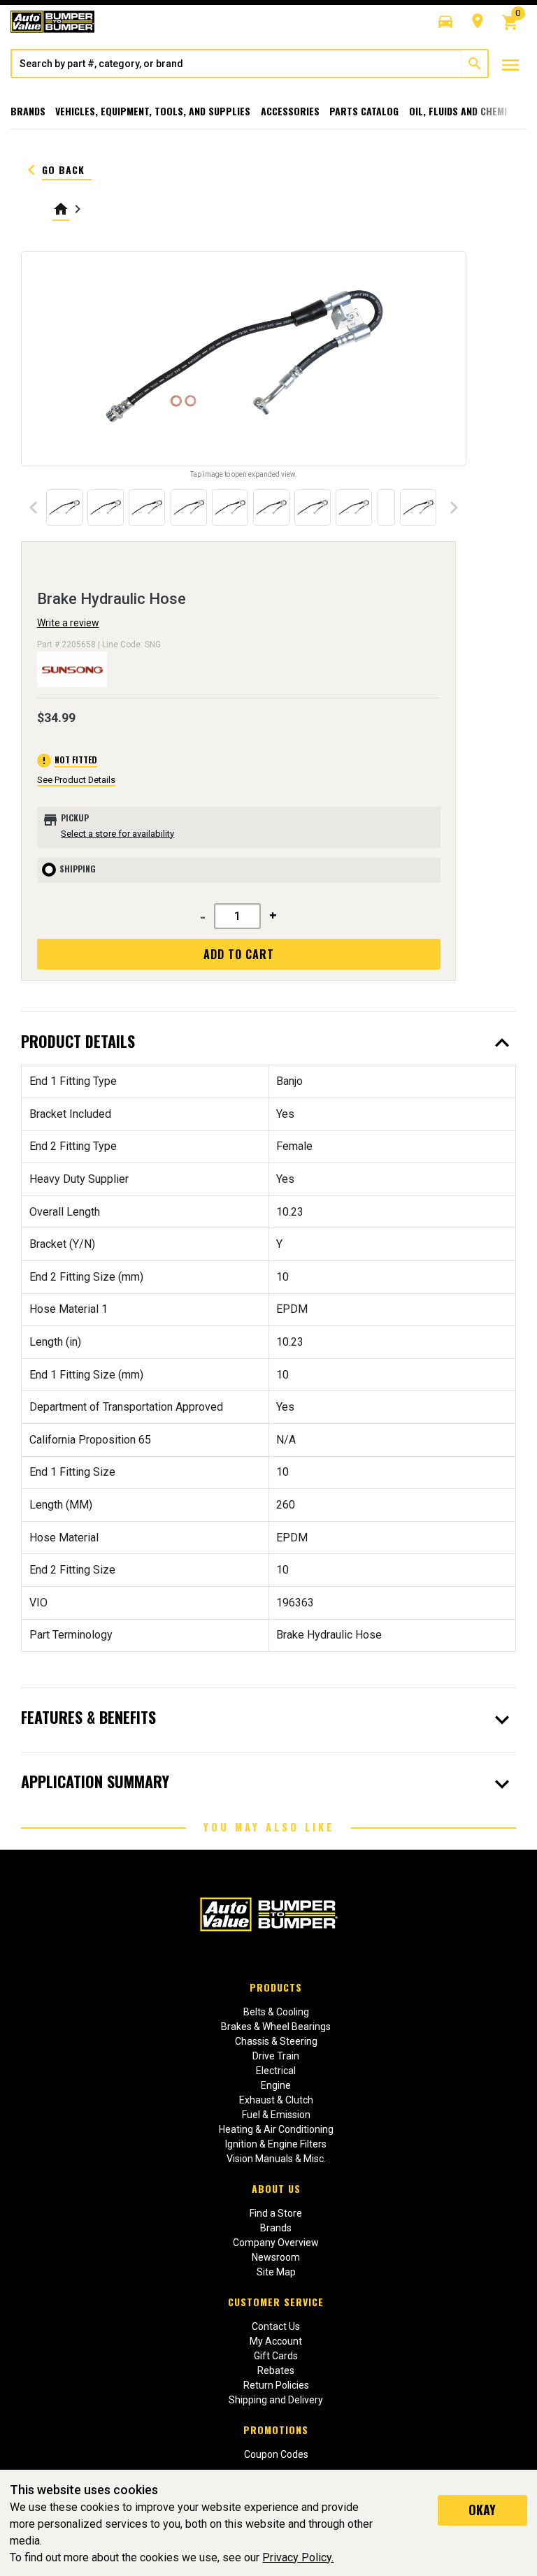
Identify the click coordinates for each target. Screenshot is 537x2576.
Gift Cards (276, 2356)
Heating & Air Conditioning (276, 2129)
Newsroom (276, 2257)
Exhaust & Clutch (276, 2100)
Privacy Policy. (298, 2557)
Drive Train (276, 2056)
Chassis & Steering (276, 2041)
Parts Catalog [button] (364, 111)
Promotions (276, 2430)
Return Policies (276, 2385)
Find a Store (276, 2213)
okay (482, 2510)
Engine (276, 2085)
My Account (276, 2341)
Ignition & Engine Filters (276, 2144)
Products (276, 1987)
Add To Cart (239, 954)
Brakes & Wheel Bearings (276, 2027)
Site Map (276, 2272)
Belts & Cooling (276, 2012)
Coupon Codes (276, 2454)
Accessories (290, 111)
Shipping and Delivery (276, 2400)
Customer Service (276, 2302)
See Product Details (76, 780)
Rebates (276, 2370)
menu (510, 65)
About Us (276, 2188)
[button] (445, 22)
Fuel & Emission (276, 2115)
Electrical (276, 2071)
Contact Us (276, 2326)
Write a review (68, 623)
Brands (28, 111)
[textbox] (237, 64)
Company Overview (276, 2243)
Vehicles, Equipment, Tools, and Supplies (153, 111)
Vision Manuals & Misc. (276, 2159)
